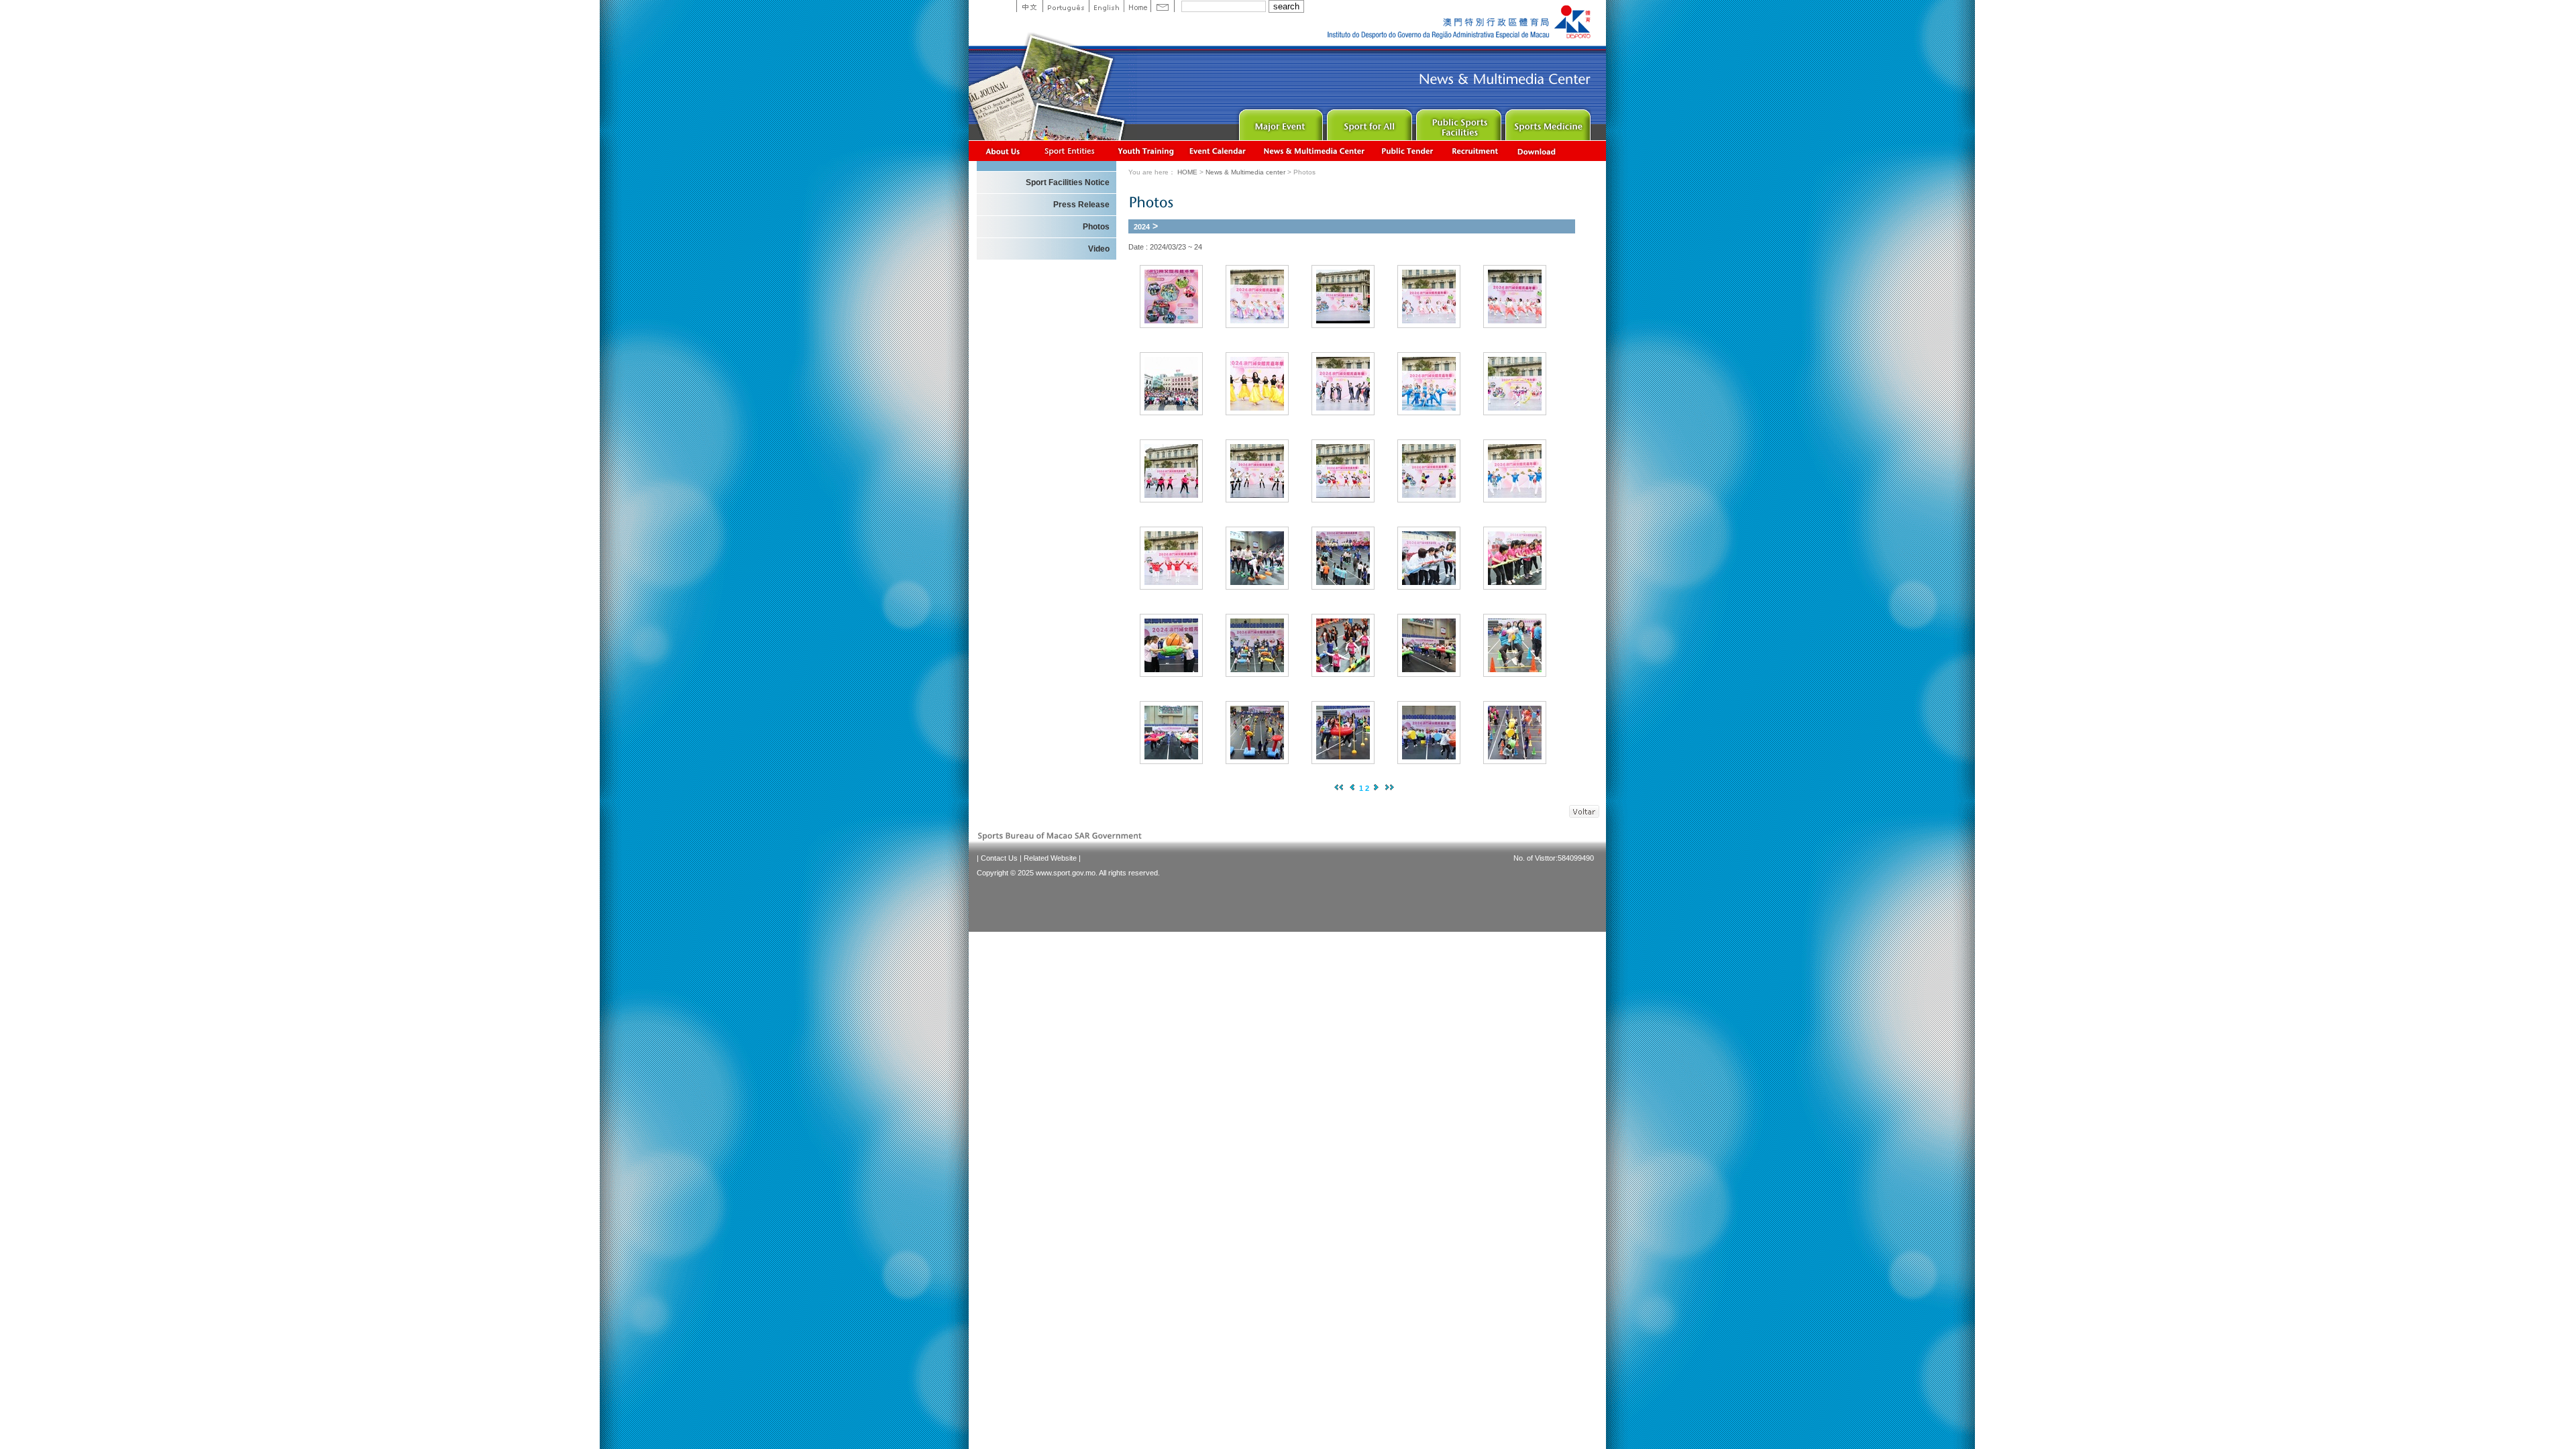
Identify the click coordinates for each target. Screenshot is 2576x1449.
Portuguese (1066, 6)
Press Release (1081, 205)
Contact (1163, 6)
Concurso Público (1408, 151)
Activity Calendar (1218, 151)
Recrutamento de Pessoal (1475, 151)
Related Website (1050, 858)
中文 (1029, 6)
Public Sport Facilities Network (1457, 122)
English (1106, 6)
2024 (1142, 227)
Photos (1096, 227)
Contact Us (999, 858)
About (1003, 151)
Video (1099, 249)
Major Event (1279, 122)
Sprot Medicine (1547, 122)
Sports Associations (1069, 151)
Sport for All (1368, 122)
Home (1137, 6)
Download (1538, 151)
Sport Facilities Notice (1068, 182)
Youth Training (1146, 151)
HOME (1187, 172)
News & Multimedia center (1314, 151)
